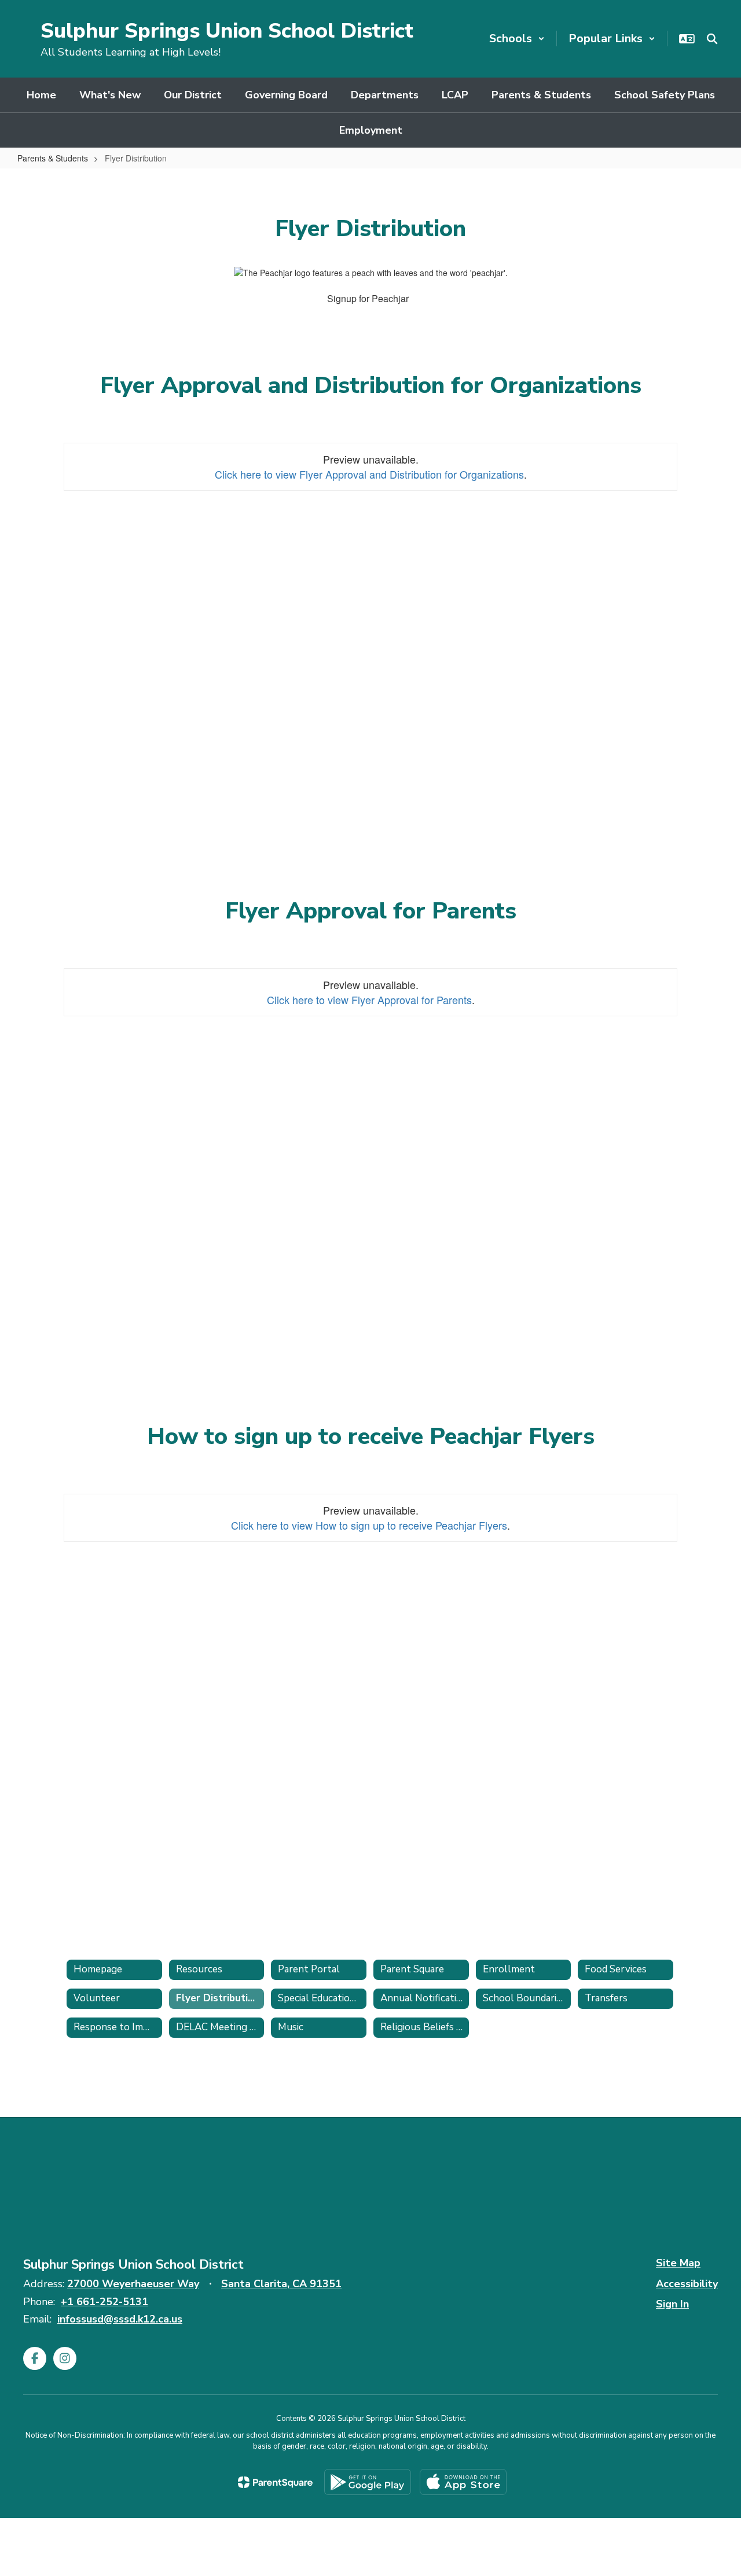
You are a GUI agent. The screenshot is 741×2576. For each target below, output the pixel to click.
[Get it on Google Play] (368, 2482)
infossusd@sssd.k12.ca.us (120, 2319)
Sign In (672, 2304)
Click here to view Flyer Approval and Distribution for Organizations (369, 474)
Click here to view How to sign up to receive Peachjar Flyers (369, 1525)
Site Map (678, 2263)
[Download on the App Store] (463, 2482)
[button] (517, 38)
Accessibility (687, 2284)
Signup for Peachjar (368, 298)
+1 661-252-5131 (104, 2302)
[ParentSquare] (275, 2482)
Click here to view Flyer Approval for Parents (369, 999)
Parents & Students (53, 158)
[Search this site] (712, 39)
